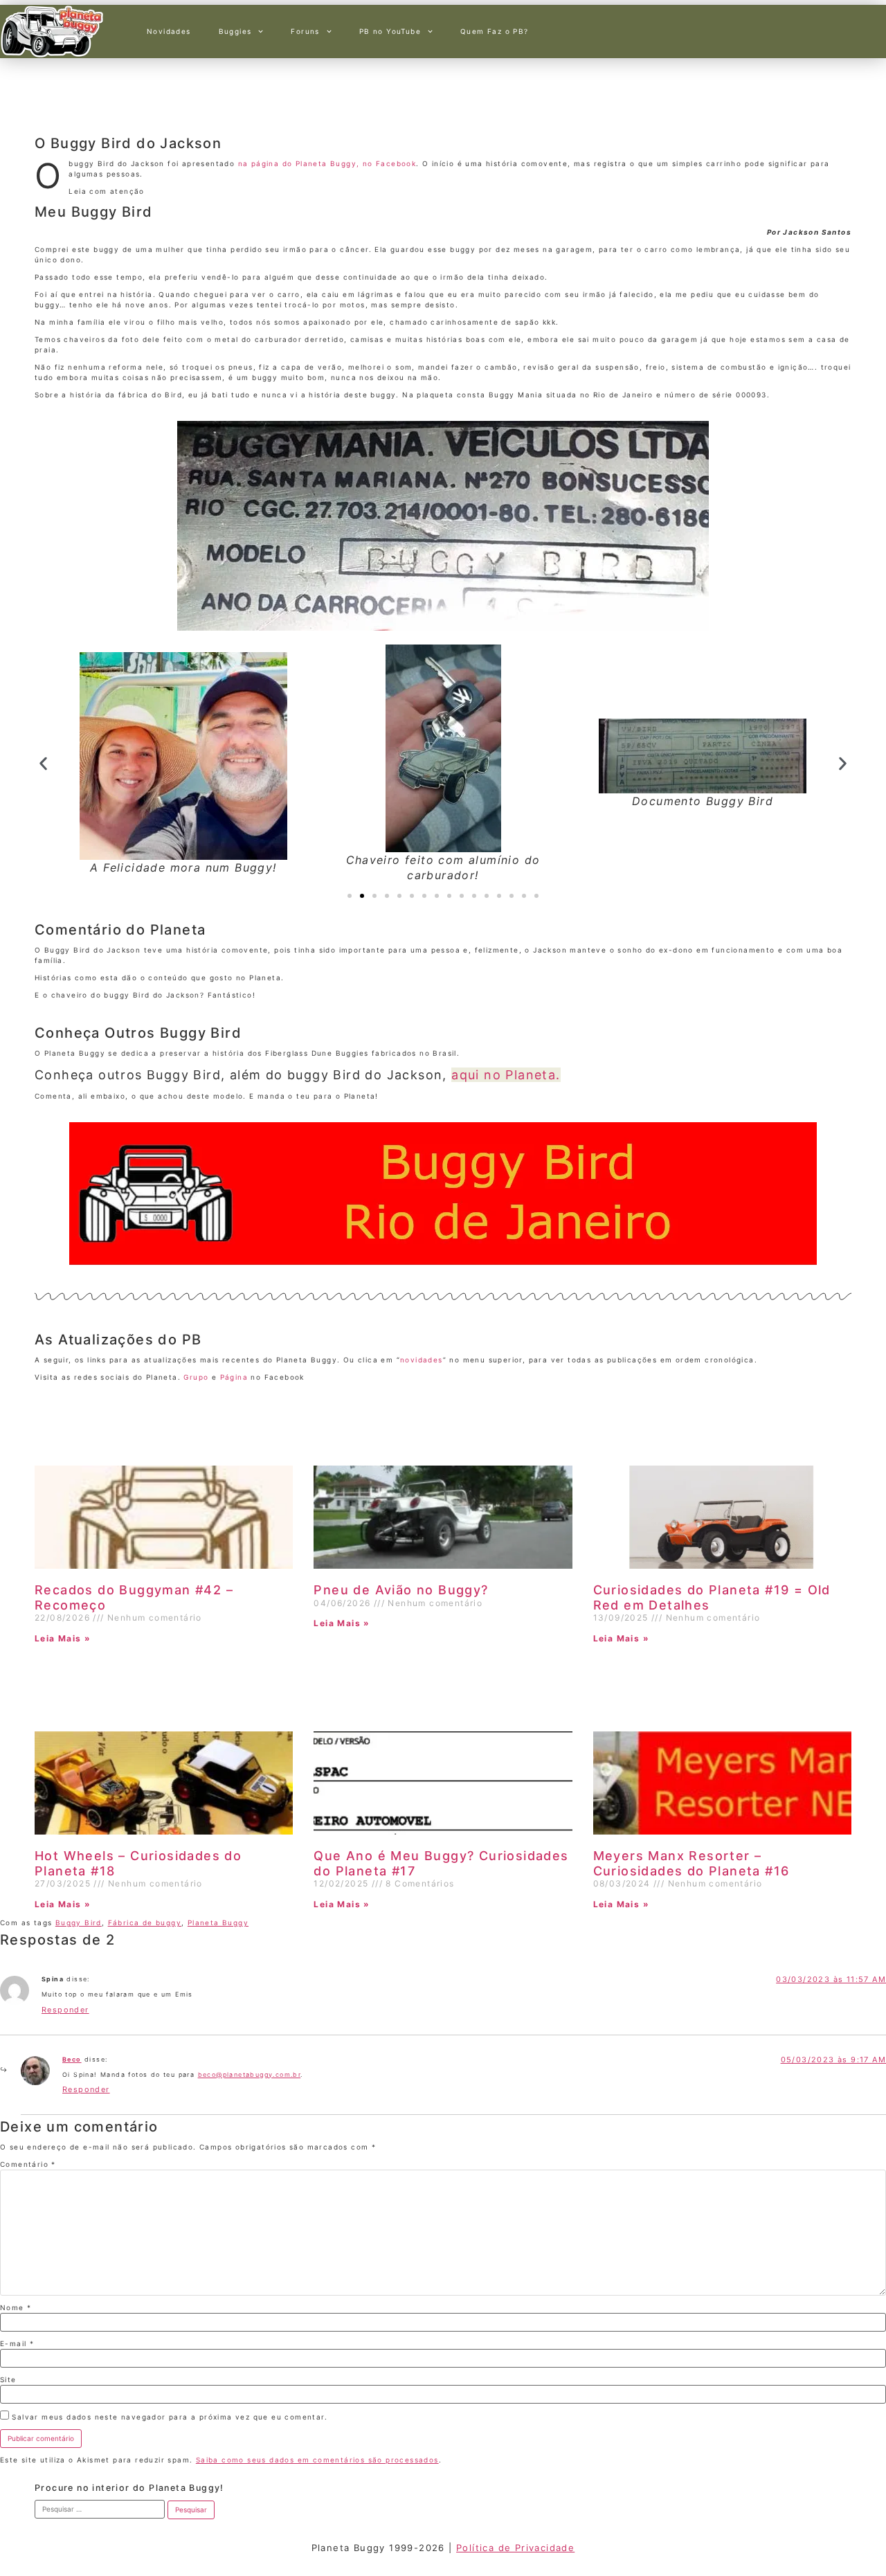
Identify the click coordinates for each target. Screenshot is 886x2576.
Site (8, 2379)
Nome (16, 2307)
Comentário (28, 2164)
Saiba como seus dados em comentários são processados (317, 2460)
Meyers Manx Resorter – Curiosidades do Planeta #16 (691, 1863)
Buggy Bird (79, 1922)
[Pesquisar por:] (100, 2509)
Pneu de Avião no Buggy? (401, 1590)
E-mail (17, 2343)
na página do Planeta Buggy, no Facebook (327, 163)
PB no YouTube (390, 31)
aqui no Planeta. (506, 1075)
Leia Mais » (63, 1638)
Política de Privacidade (515, 2548)
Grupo (196, 1377)
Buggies (235, 31)
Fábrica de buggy (145, 1922)
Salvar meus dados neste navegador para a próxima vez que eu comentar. (170, 2417)
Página (234, 1377)
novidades (422, 1360)
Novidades (169, 31)
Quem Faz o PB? (495, 31)
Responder (65, 2010)
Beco (72, 2059)
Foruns (305, 31)
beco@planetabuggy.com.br (250, 2074)
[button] (43, 764)
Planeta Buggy (218, 1922)
